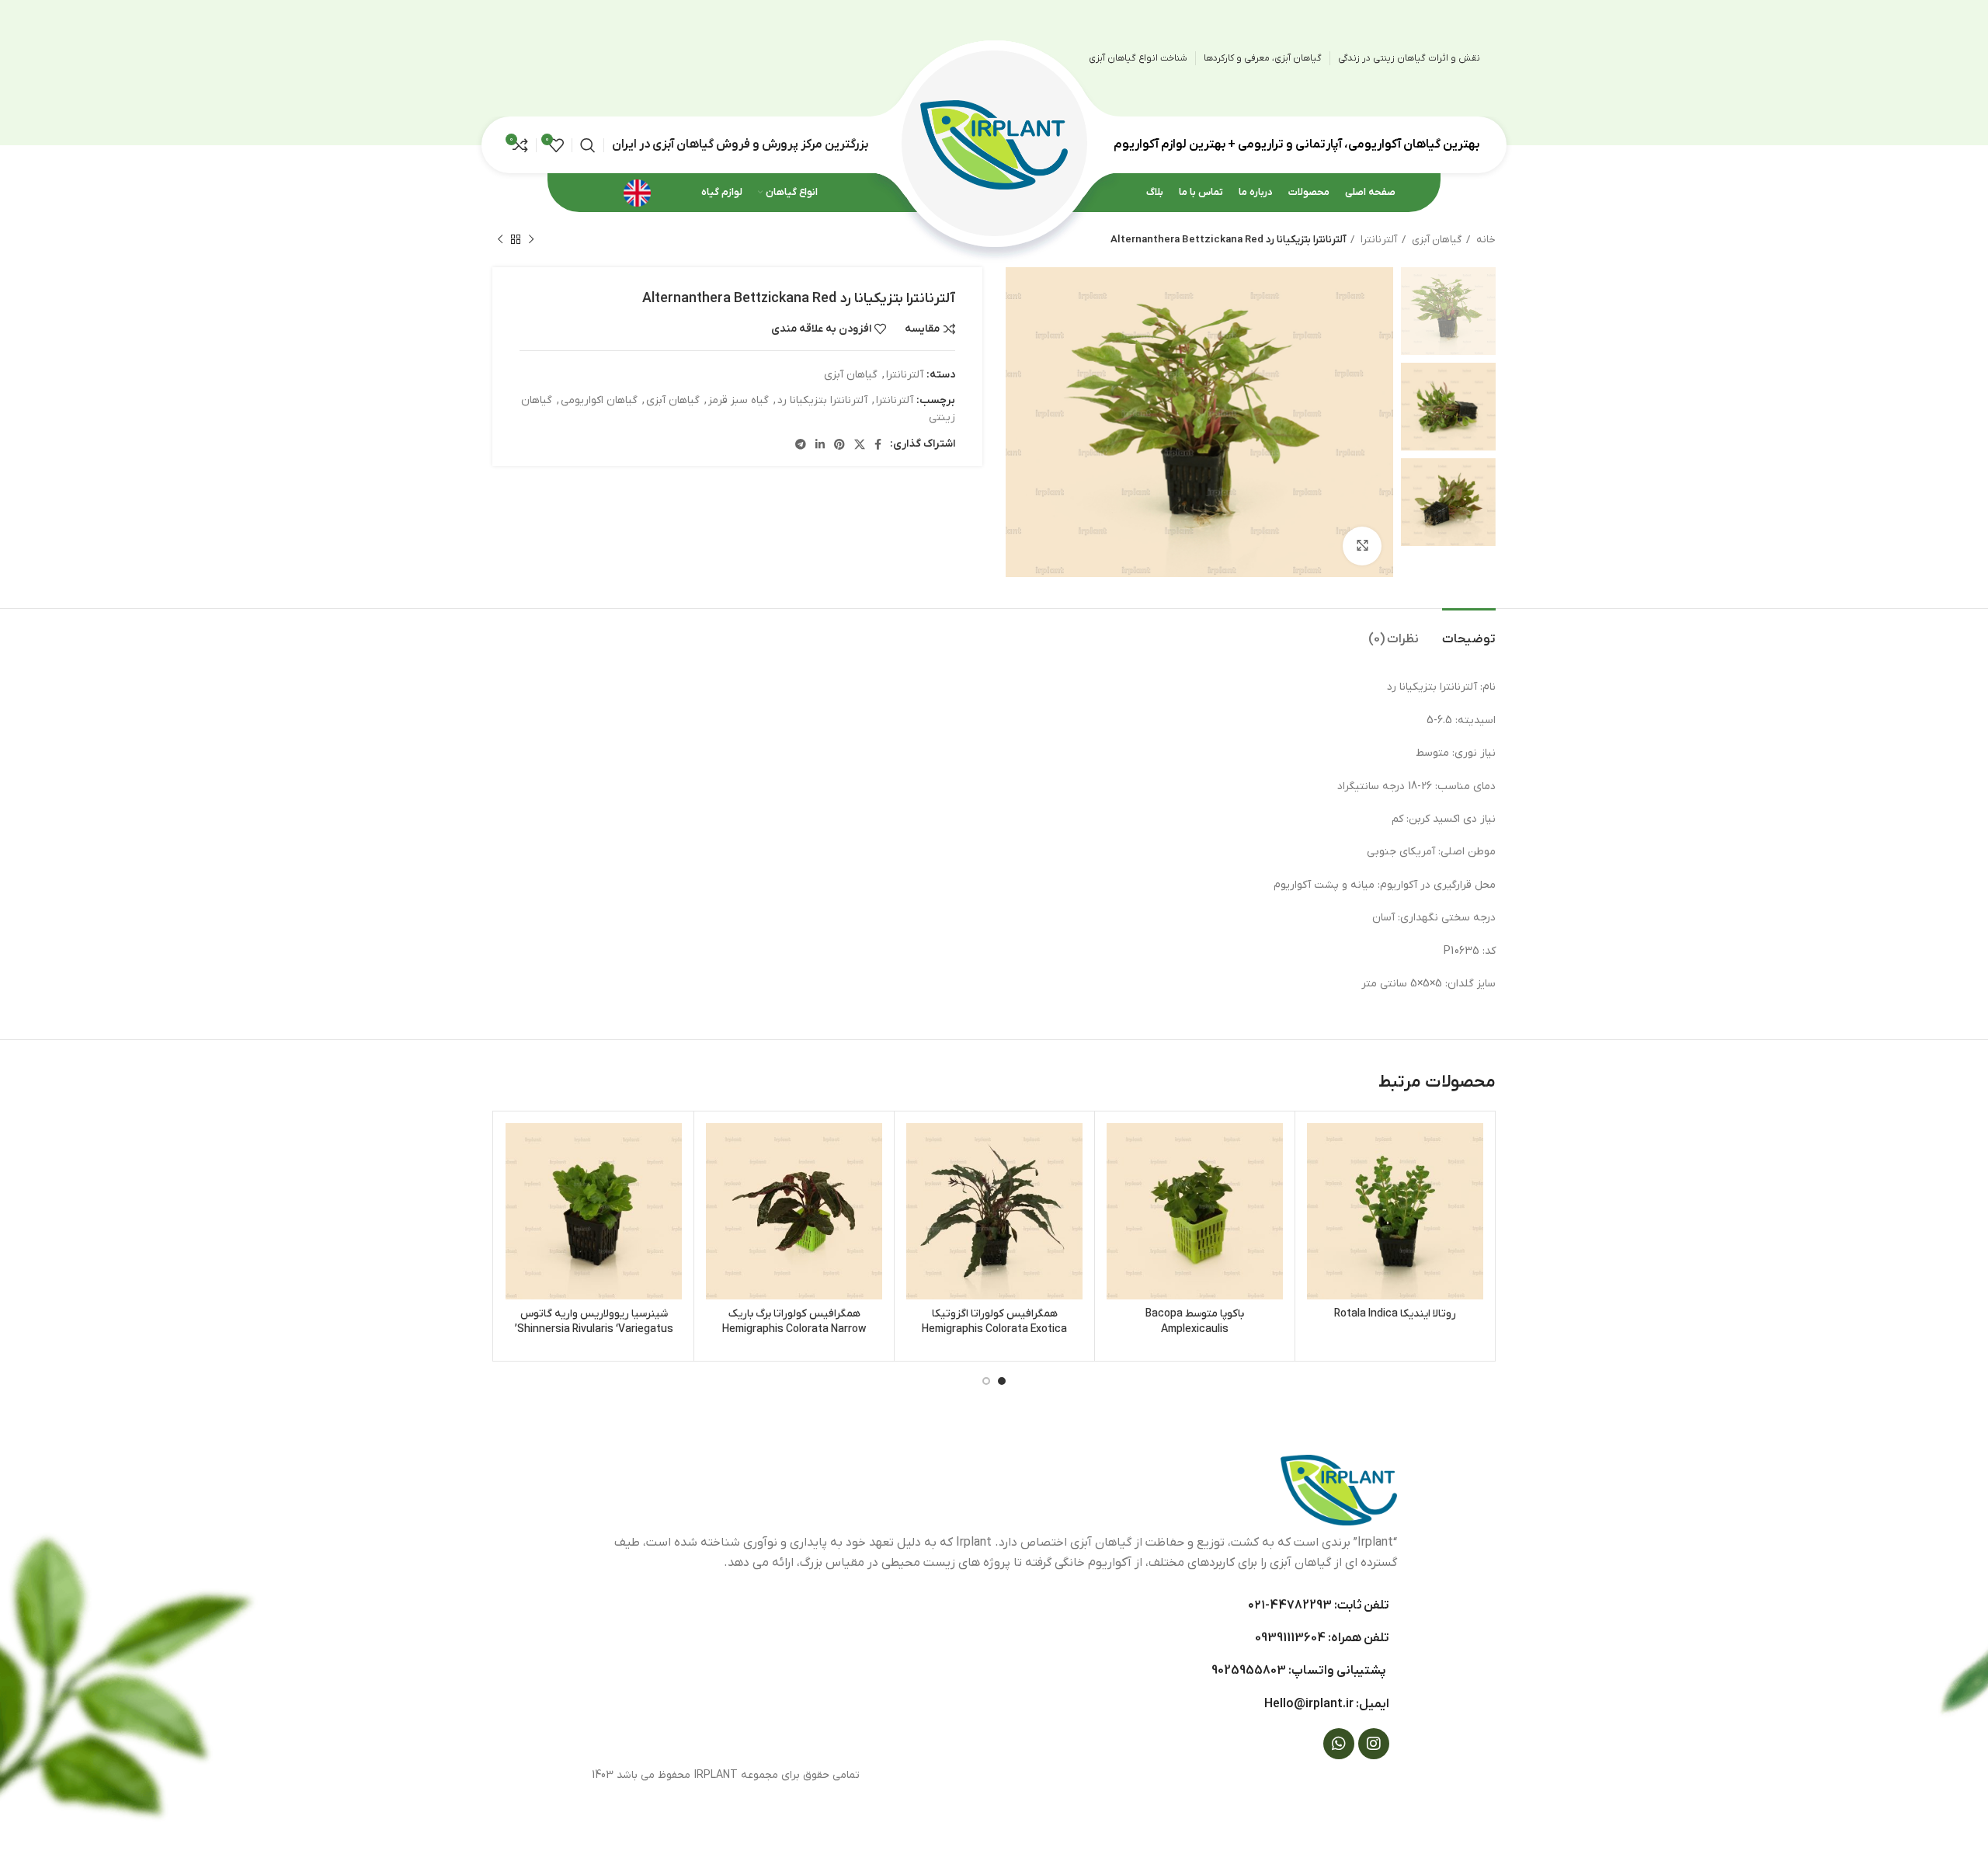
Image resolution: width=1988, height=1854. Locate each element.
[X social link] (860, 444)
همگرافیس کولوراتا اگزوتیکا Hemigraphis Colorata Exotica (994, 1322)
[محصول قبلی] (531, 240)
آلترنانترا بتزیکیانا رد (822, 400)
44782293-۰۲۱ (1290, 1605)
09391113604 (1290, 1638)
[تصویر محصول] (1395, 1211)
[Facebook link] (878, 444)
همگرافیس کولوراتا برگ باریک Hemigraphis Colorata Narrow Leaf (794, 1329)
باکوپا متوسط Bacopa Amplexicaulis (1195, 1322)
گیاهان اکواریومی (599, 400)
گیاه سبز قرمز (739, 400)
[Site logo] (994, 144)
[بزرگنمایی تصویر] (1362, 546)
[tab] (1469, 632)
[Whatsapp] (1339, 1744)
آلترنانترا (1378, 240)
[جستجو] (588, 145)
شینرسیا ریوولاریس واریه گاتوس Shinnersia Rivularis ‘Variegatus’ (594, 1322)
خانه (1485, 240)
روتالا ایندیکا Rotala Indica (1395, 1314)
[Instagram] (1374, 1744)
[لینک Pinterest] (839, 444)
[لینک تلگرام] (801, 444)
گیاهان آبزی (1435, 240)
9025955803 (1249, 1671)
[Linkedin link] (820, 444)
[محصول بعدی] (500, 240)
